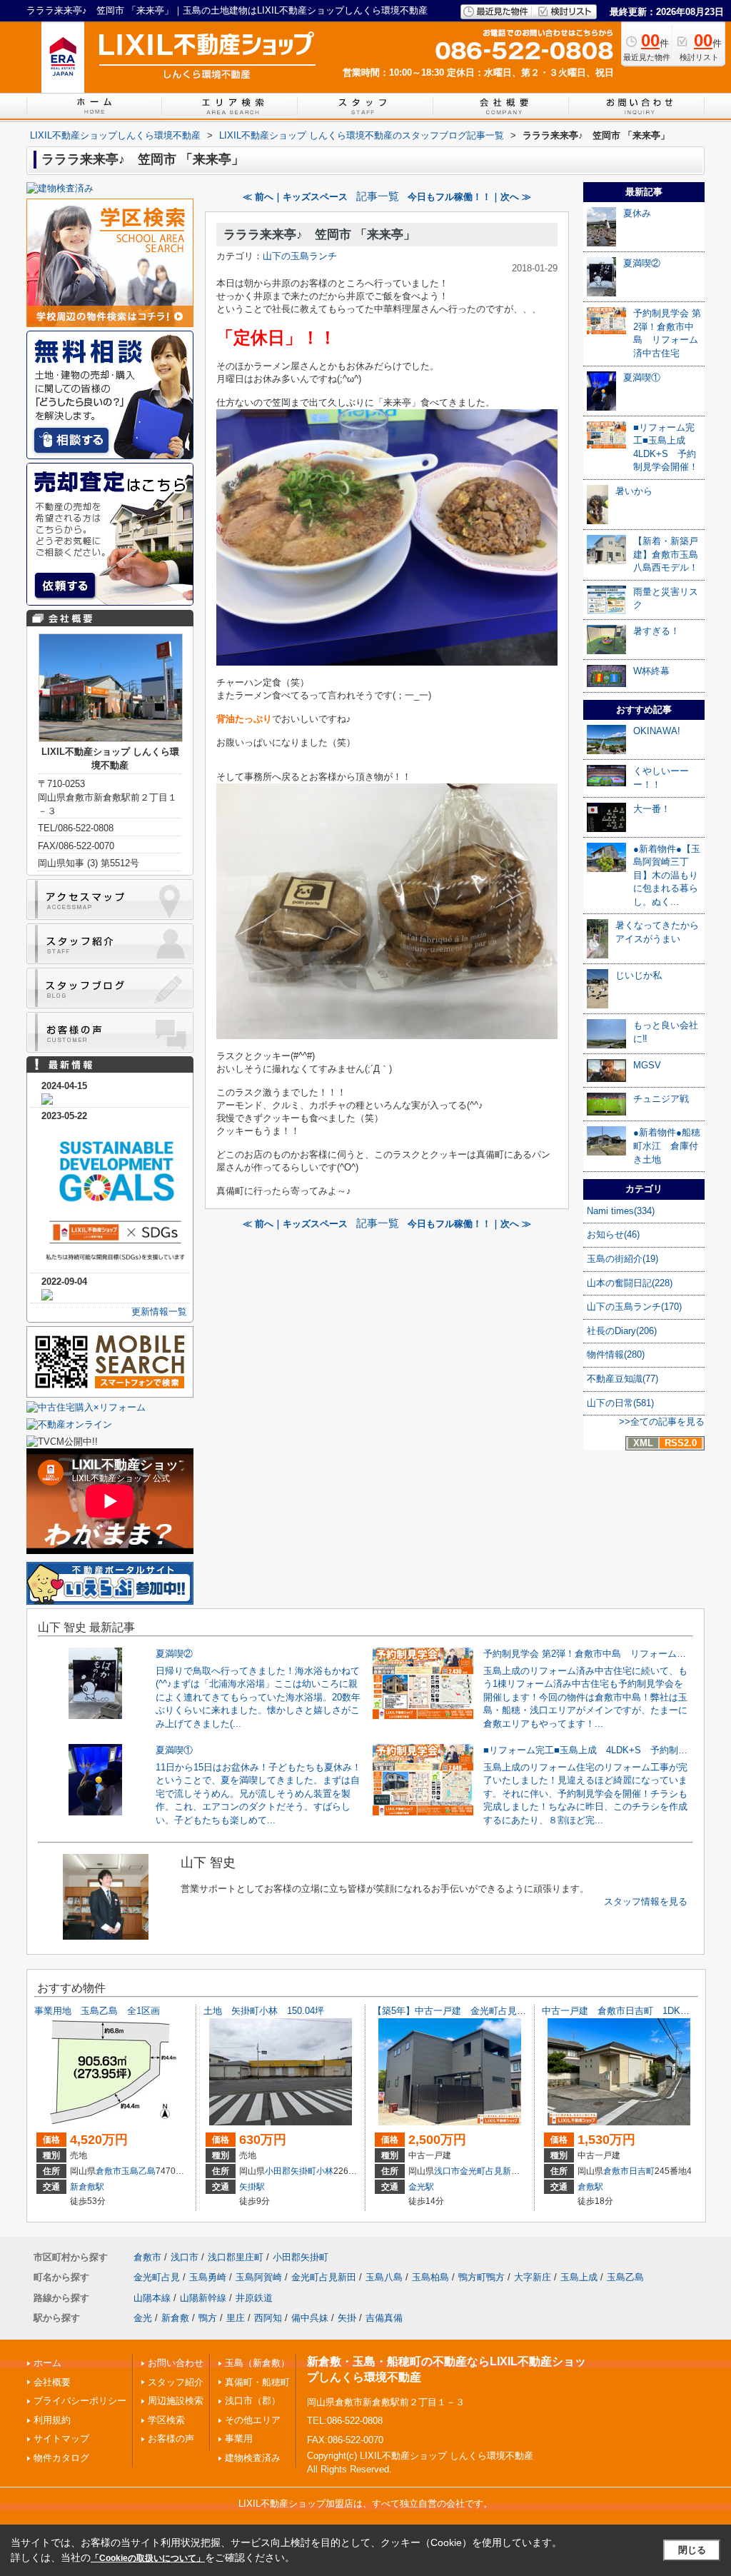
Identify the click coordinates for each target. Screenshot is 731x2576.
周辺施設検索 (176, 2401)
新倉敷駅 (87, 2187)
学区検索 (166, 2420)
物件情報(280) (616, 1354)
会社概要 (52, 2382)
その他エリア (253, 2420)
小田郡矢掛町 (291, 2171)
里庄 (236, 2318)
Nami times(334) (621, 1211)
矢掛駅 (252, 2187)
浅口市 (447, 2171)
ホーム (47, 2363)
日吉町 (642, 2171)
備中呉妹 (310, 2318)
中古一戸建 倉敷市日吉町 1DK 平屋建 (630, 2011)
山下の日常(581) (620, 1403)
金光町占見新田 (490, 2171)
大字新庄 (533, 2277)
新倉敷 (175, 2318)
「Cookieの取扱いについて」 (148, 2558)
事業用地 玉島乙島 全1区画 (102, 2011)
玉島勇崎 (208, 2277)
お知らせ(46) (613, 1234)
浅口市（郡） (253, 2401)
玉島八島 (384, 2277)
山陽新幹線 (203, 2298)
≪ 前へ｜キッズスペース (295, 197)
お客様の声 (171, 2439)
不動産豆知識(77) (622, 1379)
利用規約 (52, 2420)
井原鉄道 (254, 2298)
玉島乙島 (138, 2171)
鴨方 (208, 2318)
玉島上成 (579, 2277)
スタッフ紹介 (176, 2382)
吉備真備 (384, 2318)
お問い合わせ (176, 2363)
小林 (325, 2171)
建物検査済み (253, 2458)
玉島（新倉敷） (257, 2363)
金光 (143, 2318)
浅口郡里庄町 (236, 2257)
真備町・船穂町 (257, 2382)
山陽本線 (152, 2298)
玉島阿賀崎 (259, 2277)
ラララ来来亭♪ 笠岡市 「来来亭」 (319, 235)
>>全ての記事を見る (662, 1422)
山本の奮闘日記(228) (630, 1283)
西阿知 (268, 2318)
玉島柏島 (430, 2277)
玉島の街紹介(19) (622, 1259)
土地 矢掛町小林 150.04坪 (264, 2011)
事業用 (239, 2439)
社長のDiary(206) (622, 1331)
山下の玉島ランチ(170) (634, 1307)
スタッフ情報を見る (646, 1901)
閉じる (692, 2550)
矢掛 (347, 2318)
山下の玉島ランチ (300, 256)
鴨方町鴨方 (482, 2277)
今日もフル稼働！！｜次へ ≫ (469, 197)
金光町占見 (157, 2277)
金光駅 (421, 2187)
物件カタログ (61, 2458)
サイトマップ (61, 2439)
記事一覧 (378, 196)
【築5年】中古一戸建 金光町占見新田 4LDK (470, 2011)
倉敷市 (109, 2171)
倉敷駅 (590, 2187)
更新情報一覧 (159, 1312)
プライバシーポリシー (80, 2401)
